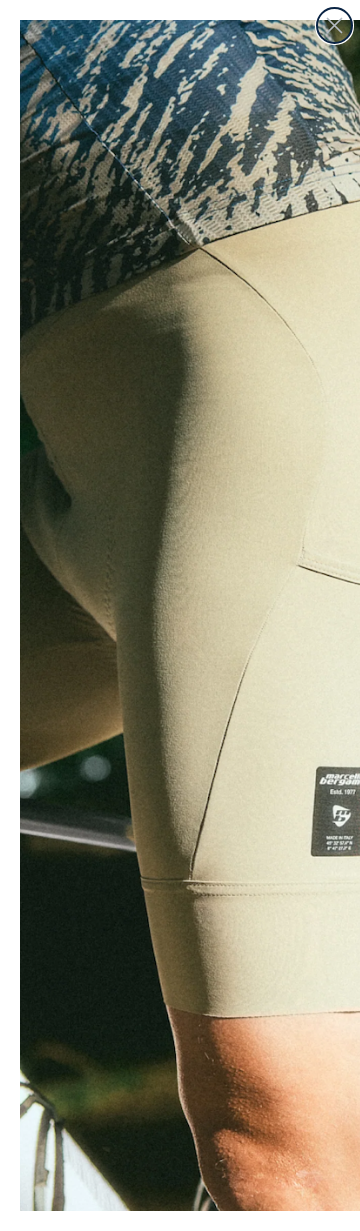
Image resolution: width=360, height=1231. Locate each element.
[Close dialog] (334, 25)
